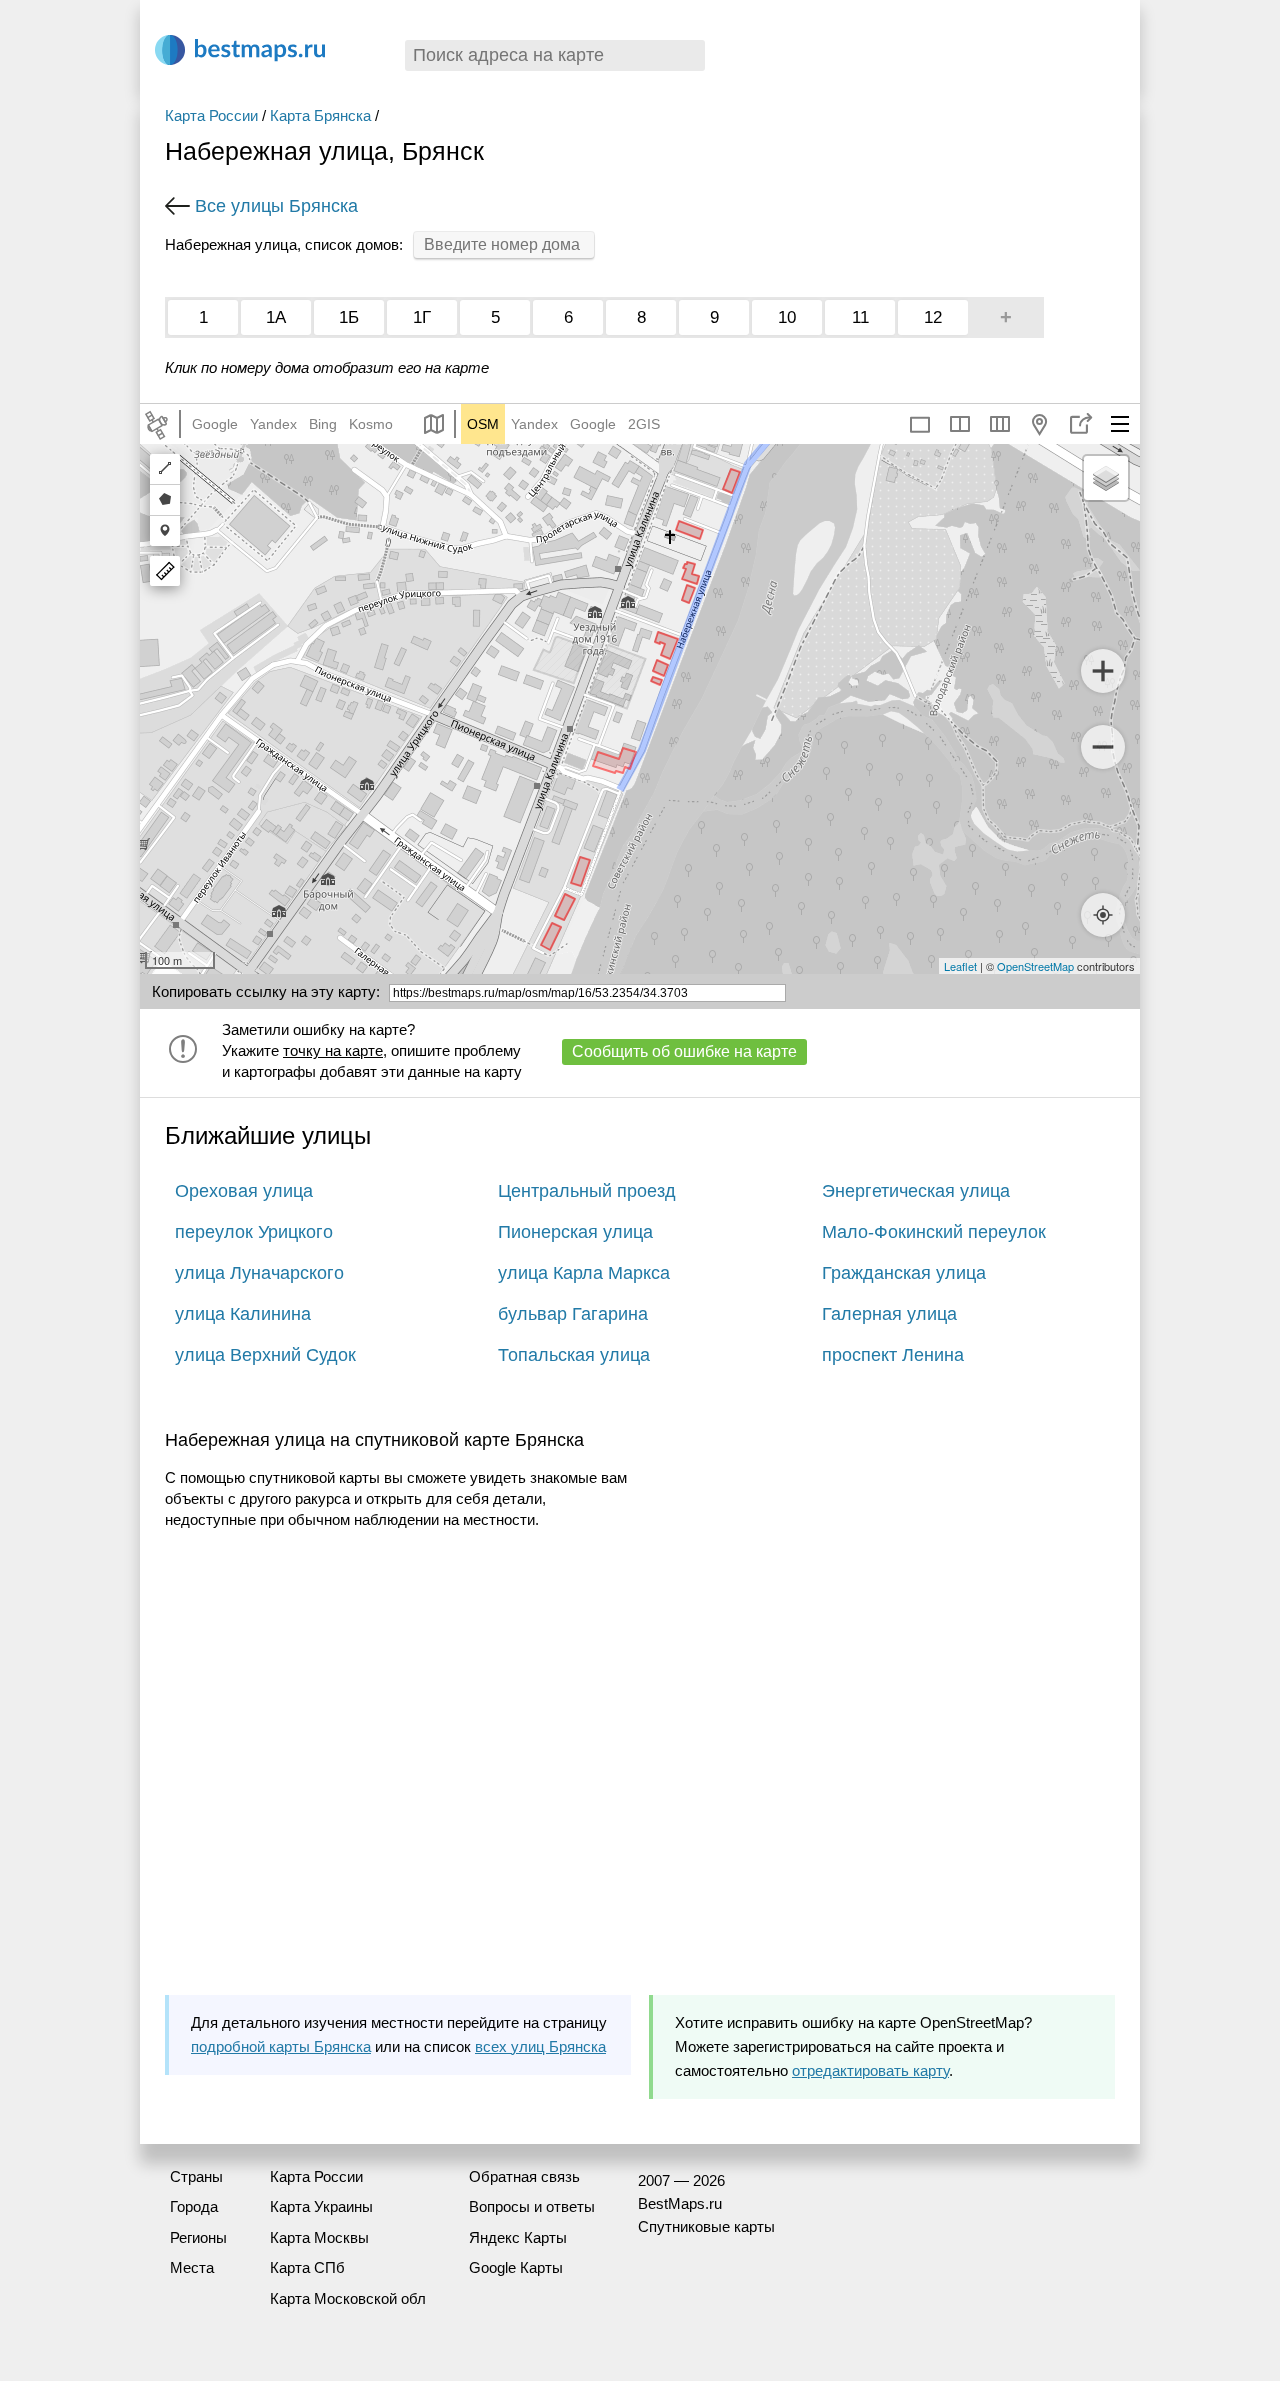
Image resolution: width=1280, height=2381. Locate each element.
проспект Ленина (893, 1355)
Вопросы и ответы (532, 2206)
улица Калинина (243, 1314)
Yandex (273, 424)
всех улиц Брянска (540, 2046)
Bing (323, 424)
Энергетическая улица (916, 1191)
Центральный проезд (587, 1191)
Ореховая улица (244, 1191)
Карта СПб (307, 2267)
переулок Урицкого (254, 1232)
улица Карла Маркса (584, 1273)
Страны (196, 2176)
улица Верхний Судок (265, 1355)
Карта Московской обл (348, 2298)
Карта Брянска (320, 115)
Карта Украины (321, 2206)
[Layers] (1106, 478)
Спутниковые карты (706, 2226)
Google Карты (516, 2267)
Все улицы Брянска (276, 206)
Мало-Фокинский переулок (934, 1232)
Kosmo (371, 424)
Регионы (198, 2237)
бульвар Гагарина (573, 1314)
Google (215, 424)
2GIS (644, 424)
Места (192, 2267)
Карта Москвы (319, 2237)
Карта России (211, 115)
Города (194, 2206)
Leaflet (960, 966)
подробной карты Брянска (281, 2046)
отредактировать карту (870, 2070)
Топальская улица (574, 1355)
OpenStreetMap (1035, 966)
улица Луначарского (259, 1273)
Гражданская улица (904, 1273)
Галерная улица (889, 1314)
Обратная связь (524, 2176)
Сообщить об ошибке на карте (684, 1051)
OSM (483, 424)
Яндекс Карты (518, 2237)
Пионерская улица (575, 1232)
